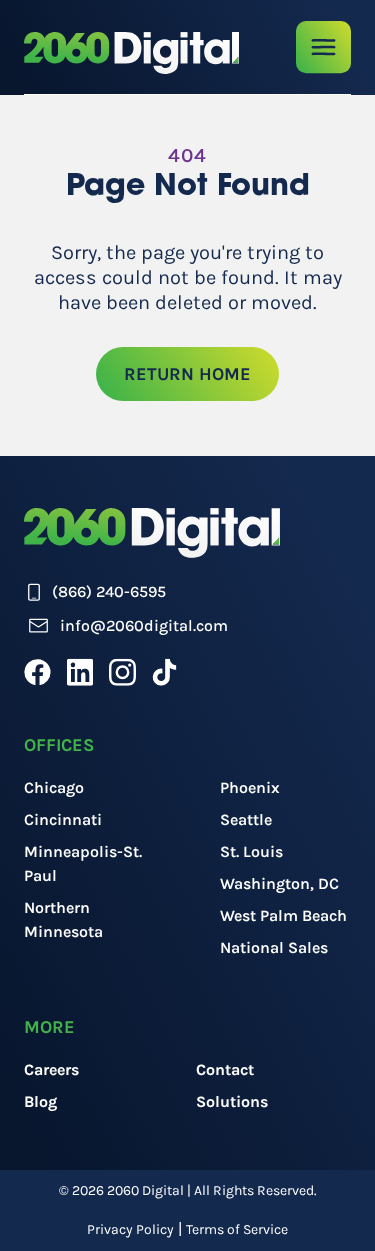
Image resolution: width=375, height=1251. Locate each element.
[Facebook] (37, 672)
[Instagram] (122, 672)
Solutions (232, 1101)
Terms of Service (237, 1229)
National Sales (274, 947)
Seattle (246, 819)
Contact (225, 1069)
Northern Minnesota (63, 919)
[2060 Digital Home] (131, 53)
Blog (40, 1101)
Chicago (54, 787)
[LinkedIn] (80, 672)
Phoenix (250, 787)
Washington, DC (279, 883)
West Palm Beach (283, 915)
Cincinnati (63, 819)
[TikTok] (164, 672)
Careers (51, 1069)
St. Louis (251, 851)
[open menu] (323, 47)
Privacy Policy (130, 1229)
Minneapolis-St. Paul (83, 863)
